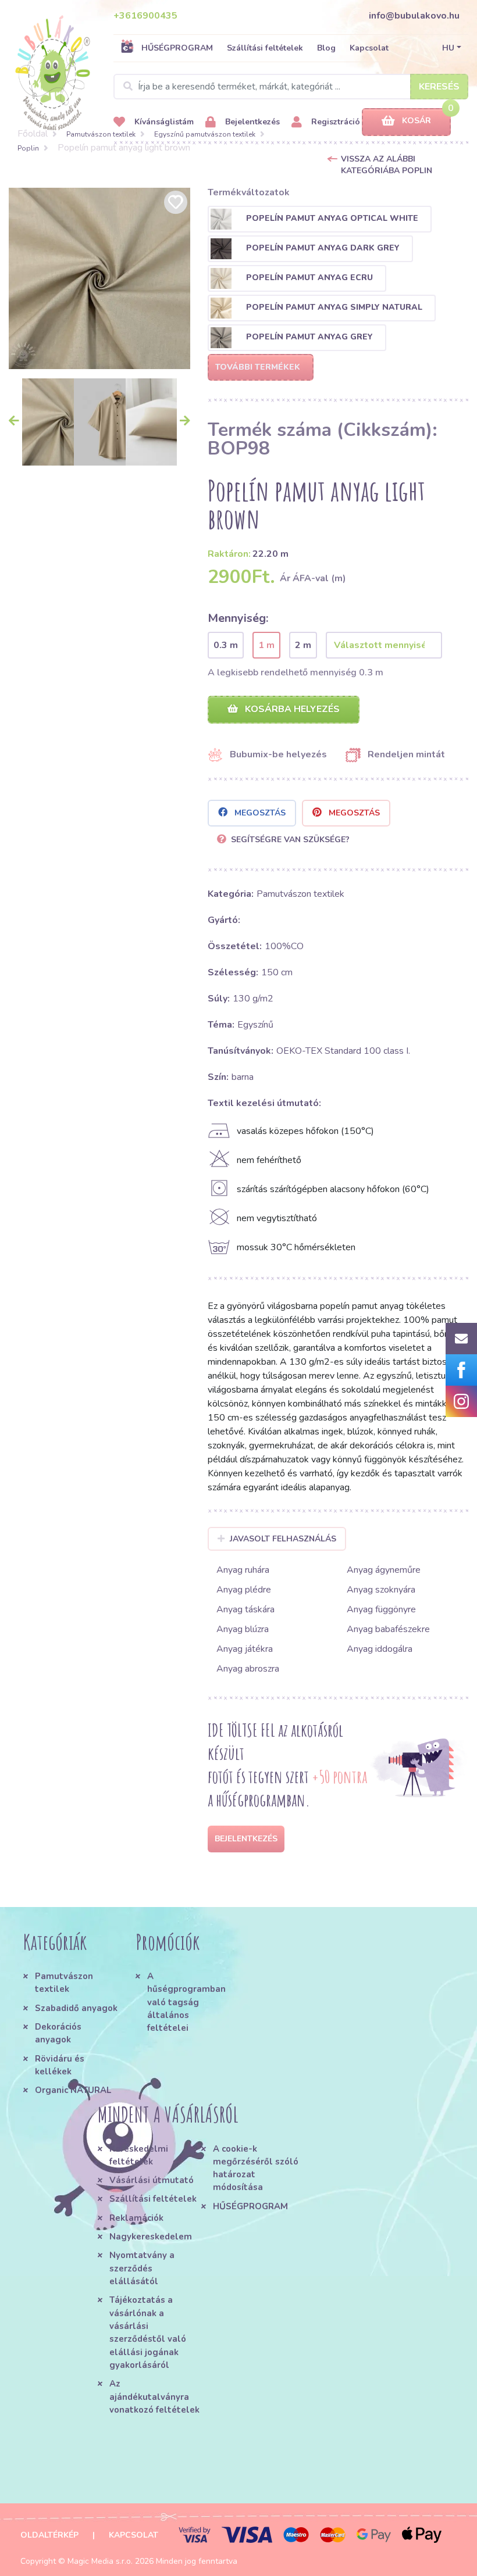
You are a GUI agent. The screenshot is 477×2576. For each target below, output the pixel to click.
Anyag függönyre (381, 1609)
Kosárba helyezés (291, 709)
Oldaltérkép (49, 2535)
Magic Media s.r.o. (100, 2561)
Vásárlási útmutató (152, 2180)
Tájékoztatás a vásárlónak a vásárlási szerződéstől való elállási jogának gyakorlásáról (148, 2332)
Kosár (417, 121)
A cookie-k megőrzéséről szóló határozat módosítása (256, 2168)
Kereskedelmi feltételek (139, 2155)
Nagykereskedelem (151, 2237)
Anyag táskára (245, 1609)
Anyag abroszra (248, 1669)
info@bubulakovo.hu (414, 16)
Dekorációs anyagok (58, 2033)
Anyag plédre (244, 1590)
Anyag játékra (245, 1649)
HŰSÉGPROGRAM (177, 48)
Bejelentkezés (251, 122)
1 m (266, 645)
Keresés (439, 87)
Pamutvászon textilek (101, 134)
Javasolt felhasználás (283, 1539)
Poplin (28, 148)
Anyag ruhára (243, 1570)
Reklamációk (136, 2218)
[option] (99, 278)
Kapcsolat (369, 48)
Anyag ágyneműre (384, 1570)
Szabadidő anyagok (76, 2008)
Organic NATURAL (73, 2090)
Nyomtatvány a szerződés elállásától (142, 2268)
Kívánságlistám (163, 122)
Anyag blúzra (243, 1629)
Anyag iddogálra (380, 1649)
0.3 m (226, 645)
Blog (326, 48)
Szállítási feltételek (265, 48)
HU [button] (448, 48)
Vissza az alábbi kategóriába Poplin (387, 165)
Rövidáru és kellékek (60, 2065)
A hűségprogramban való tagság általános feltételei (186, 2002)
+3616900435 (145, 16)
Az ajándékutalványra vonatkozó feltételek (154, 2397)
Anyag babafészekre (388, 1629)
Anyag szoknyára (381, 1590)
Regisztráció (334, 122)
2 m (303, 645)
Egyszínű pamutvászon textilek (205, 134)
